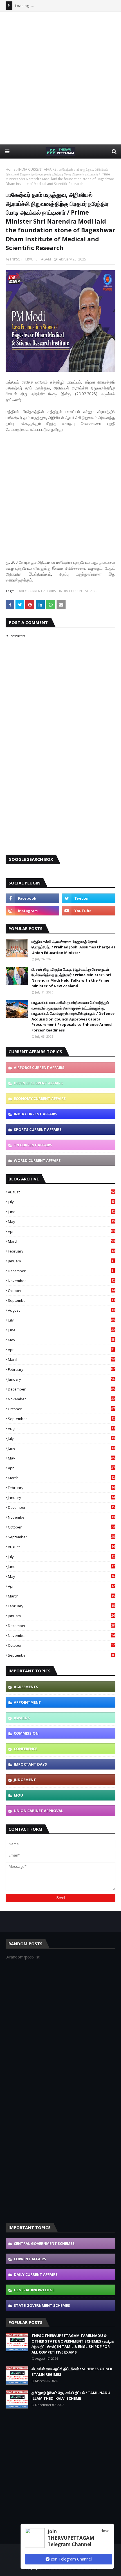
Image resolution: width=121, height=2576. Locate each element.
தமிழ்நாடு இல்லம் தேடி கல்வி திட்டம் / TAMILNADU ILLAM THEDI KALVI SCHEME (71, 2395)
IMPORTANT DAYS (30, 1764)
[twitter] (89, 898)
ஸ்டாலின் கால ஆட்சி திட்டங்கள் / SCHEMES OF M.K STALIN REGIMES (72, 2372)
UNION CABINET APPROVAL (38, 1811)
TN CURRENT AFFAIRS (33, 1145)
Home (11, 169)
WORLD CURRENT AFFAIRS (37, 1160)
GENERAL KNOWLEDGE (34, 2290)
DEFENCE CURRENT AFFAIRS (38, 1083)
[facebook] (32, 898)
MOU (18, 1795)
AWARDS (22, 1718)
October (61, 1291)
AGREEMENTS (26, 1687)
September (61, 1300)
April (61, 1231)
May (61, 1222)
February (61, 1251)
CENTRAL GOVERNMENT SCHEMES (44, 2243)
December (61, 1271)
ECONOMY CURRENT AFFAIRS (40, 1098)
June (61, 1212)
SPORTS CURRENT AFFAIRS (38, 1129)
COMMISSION (26, 1733)
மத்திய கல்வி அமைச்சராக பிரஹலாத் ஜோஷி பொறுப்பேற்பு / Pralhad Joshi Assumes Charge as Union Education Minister (73, 947)
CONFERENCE (25, 1749)
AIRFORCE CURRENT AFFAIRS (39, 1068)
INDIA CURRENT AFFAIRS (37, 169)
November (61, 1281)
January (61, 1261)
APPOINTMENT (27, 1702)
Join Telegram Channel (71, 2559)
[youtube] (89, 911)
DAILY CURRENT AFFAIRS (37, 591)
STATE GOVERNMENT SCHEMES (42, 2305)
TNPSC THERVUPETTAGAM (30, 259)
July (61, 1202)
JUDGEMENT (25, 1780)
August (61, 1192)
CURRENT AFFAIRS (30, 2259)
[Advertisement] (60, 78)
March (61, 1241)
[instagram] (32, 911)
